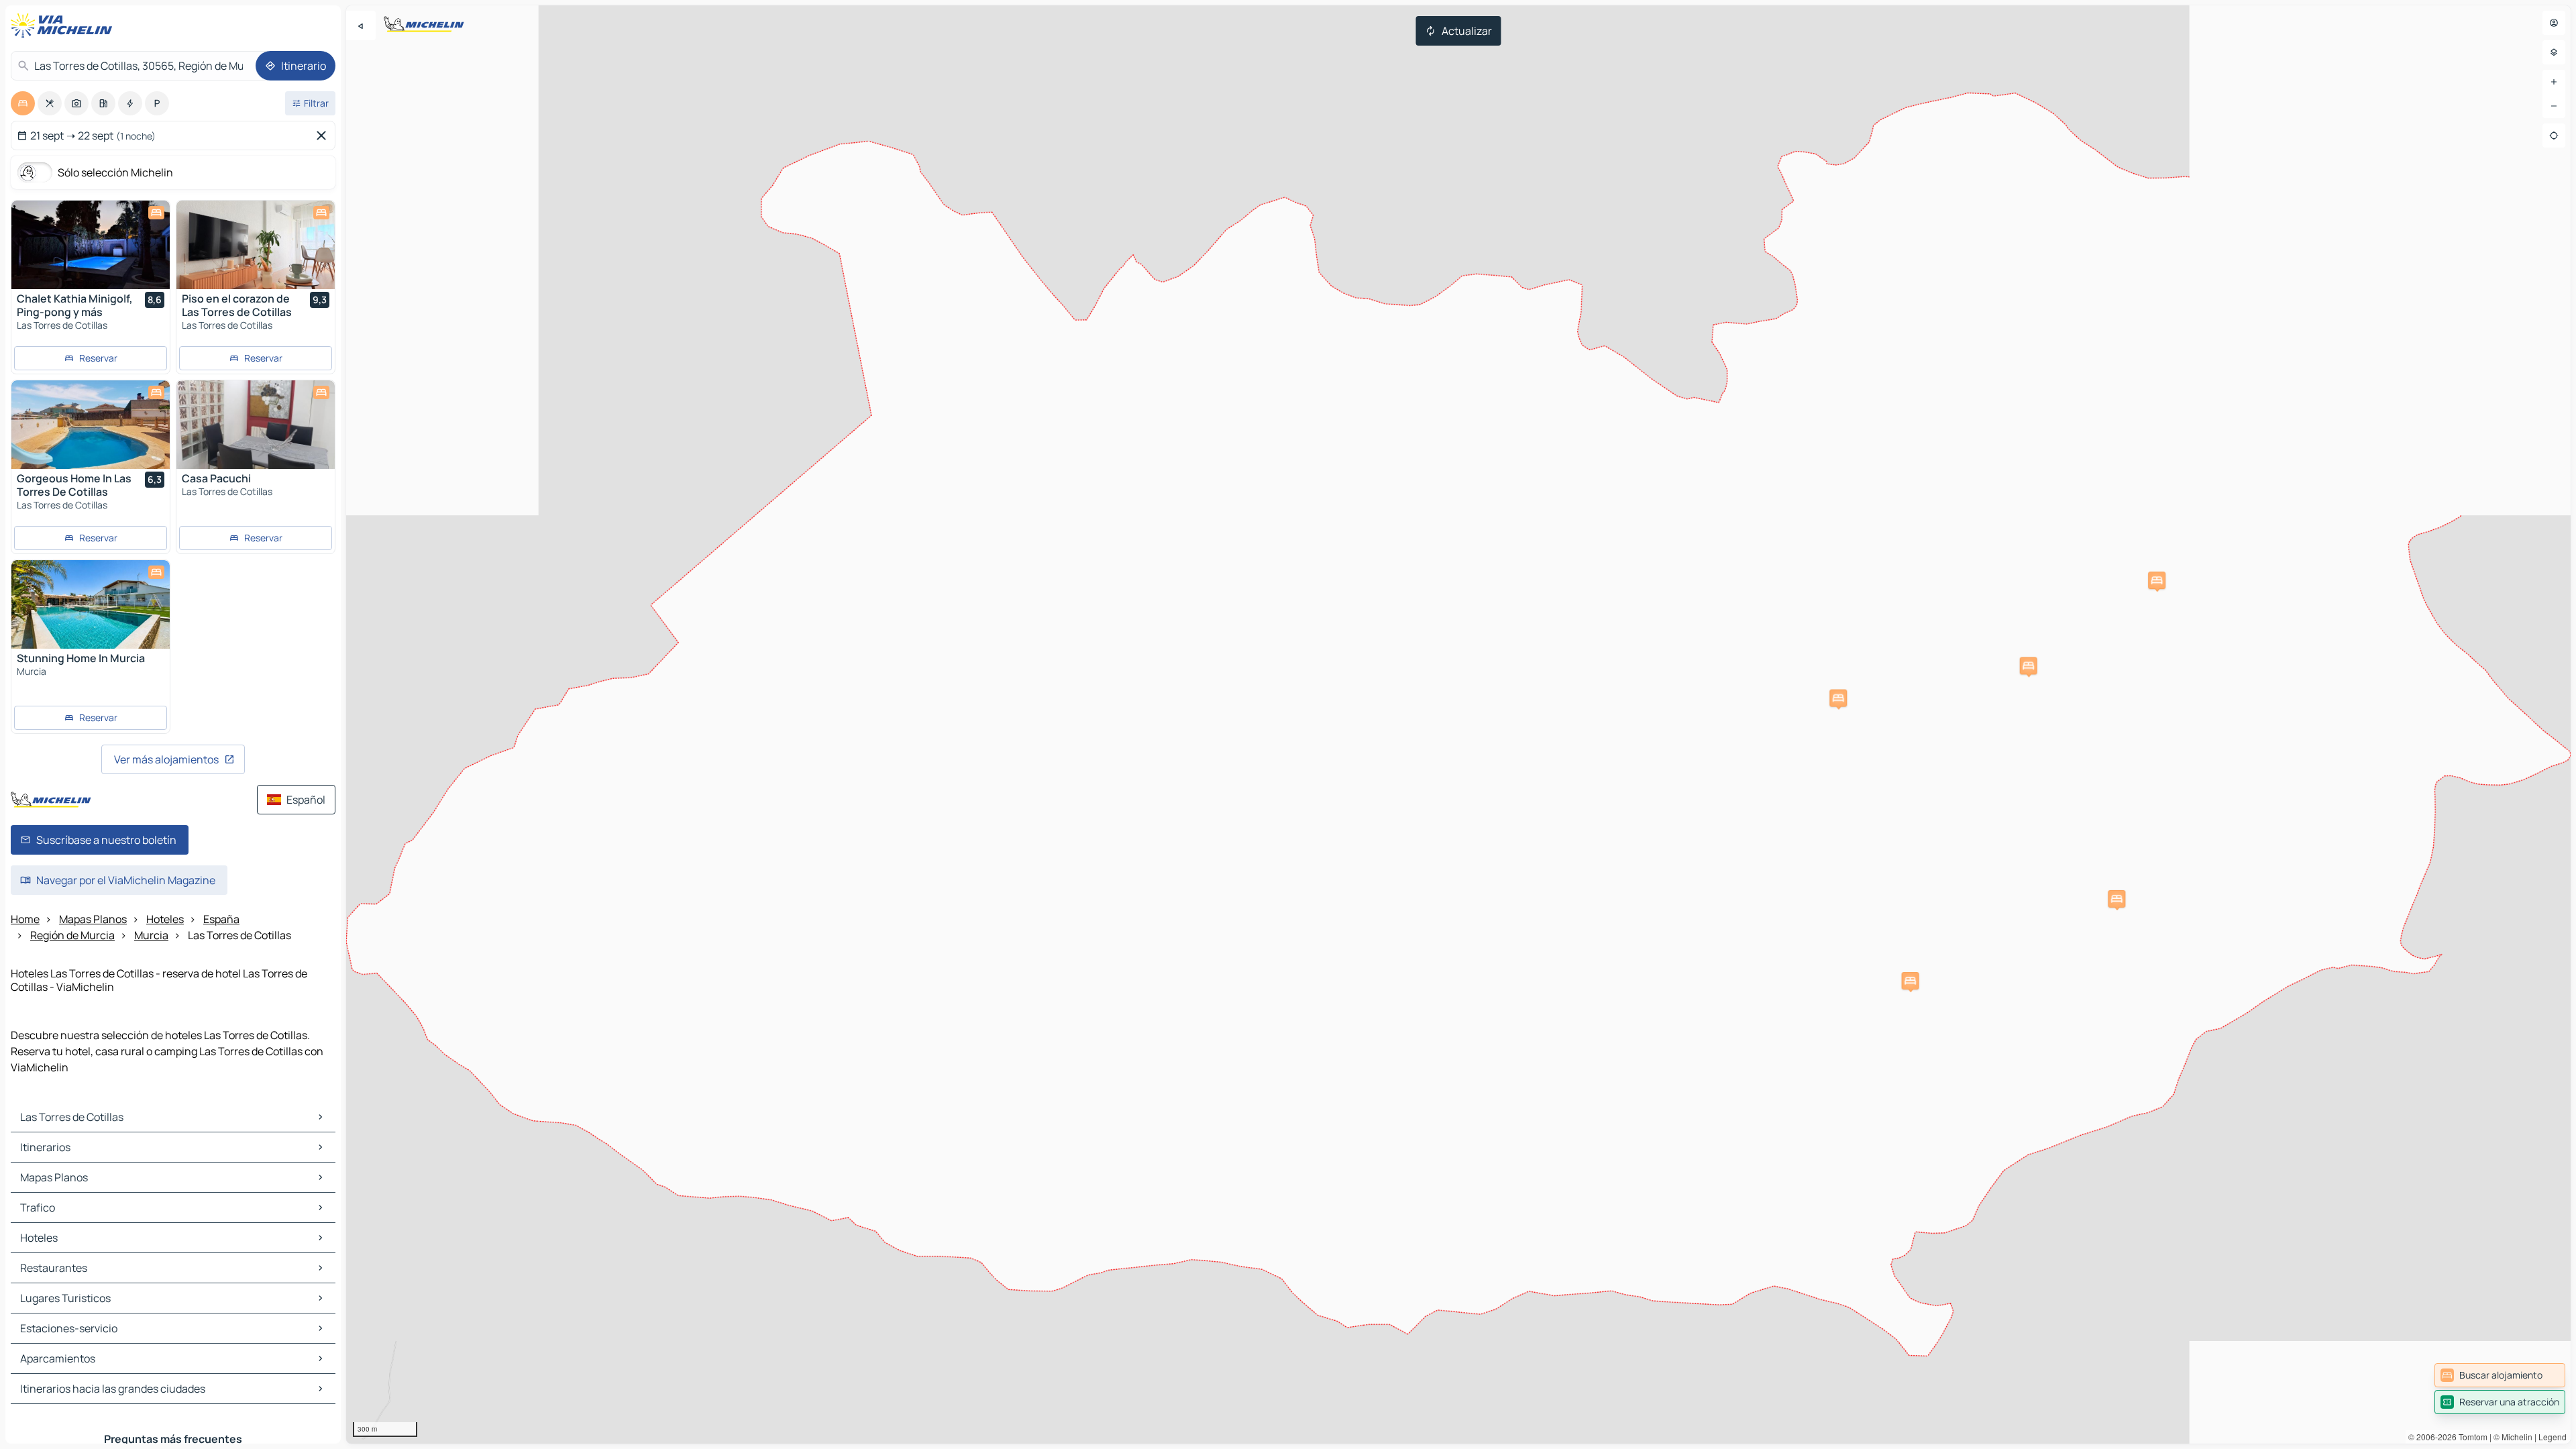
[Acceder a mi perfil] (2554, 23)
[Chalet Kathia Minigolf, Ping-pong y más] (91, 245)
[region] (1458, 724)
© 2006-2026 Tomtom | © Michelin (2470, 1437)
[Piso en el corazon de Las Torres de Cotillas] (256, 245)
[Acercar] (2554, 82)
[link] (2500, 1375)
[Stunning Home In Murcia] (91, 604)
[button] (2116, 899)
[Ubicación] (2554, 136)
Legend (2553, 1437)
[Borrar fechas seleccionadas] (324, 136)
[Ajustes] (2554, 52)
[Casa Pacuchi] (256, 425)
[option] (23, 103)
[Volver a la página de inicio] (64, 25)
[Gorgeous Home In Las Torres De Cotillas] (91, 425)
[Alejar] (2554, 106)
